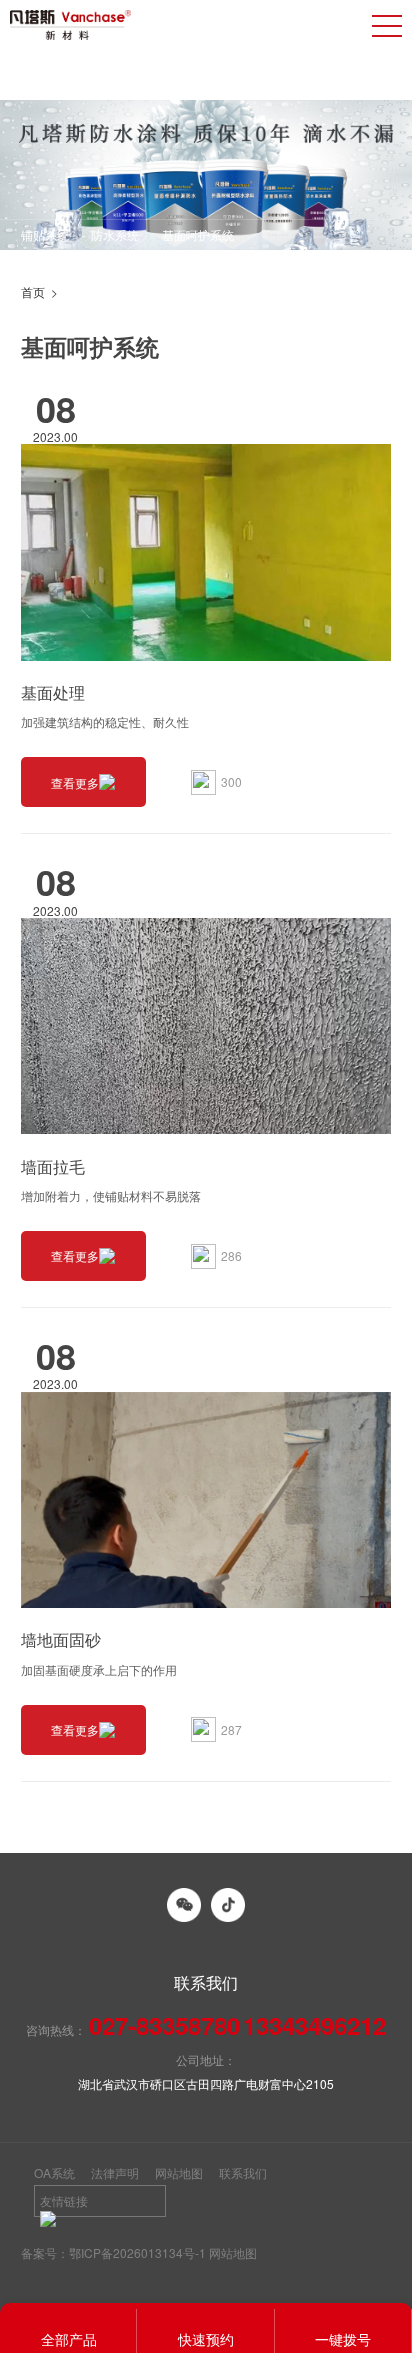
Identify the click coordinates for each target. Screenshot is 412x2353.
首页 (33, 291)
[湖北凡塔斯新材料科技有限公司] (70, 25)
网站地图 (179, 2172)
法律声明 (115, 2172)
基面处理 (53, 692)
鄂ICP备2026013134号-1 (137, 2252)
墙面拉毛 (53, 1166)
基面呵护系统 (198, 234)
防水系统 (115, 234)
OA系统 (54, 2172)
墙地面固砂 (61, 1639)
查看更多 (75, 782)
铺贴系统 (45, 234)
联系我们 (243, 2172)
